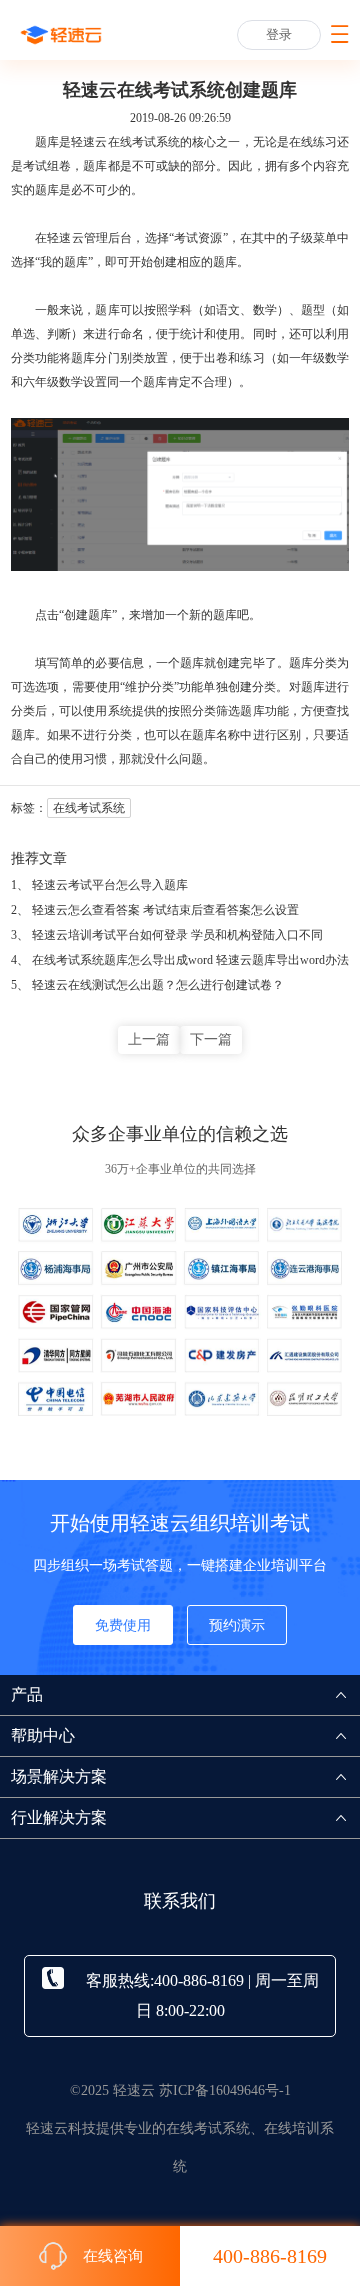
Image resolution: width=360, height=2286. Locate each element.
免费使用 (123, 1625)
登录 (279, 34)
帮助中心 (43, 1735)
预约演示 (237, 1625)
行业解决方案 (59, 1817)
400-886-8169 (270, 2256)
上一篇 (149, 1039)
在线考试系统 (144, 142)
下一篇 (211, 1039)
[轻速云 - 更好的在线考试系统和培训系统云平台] (61, 35)
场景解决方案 (59, 1776)
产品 (27, 1694)
